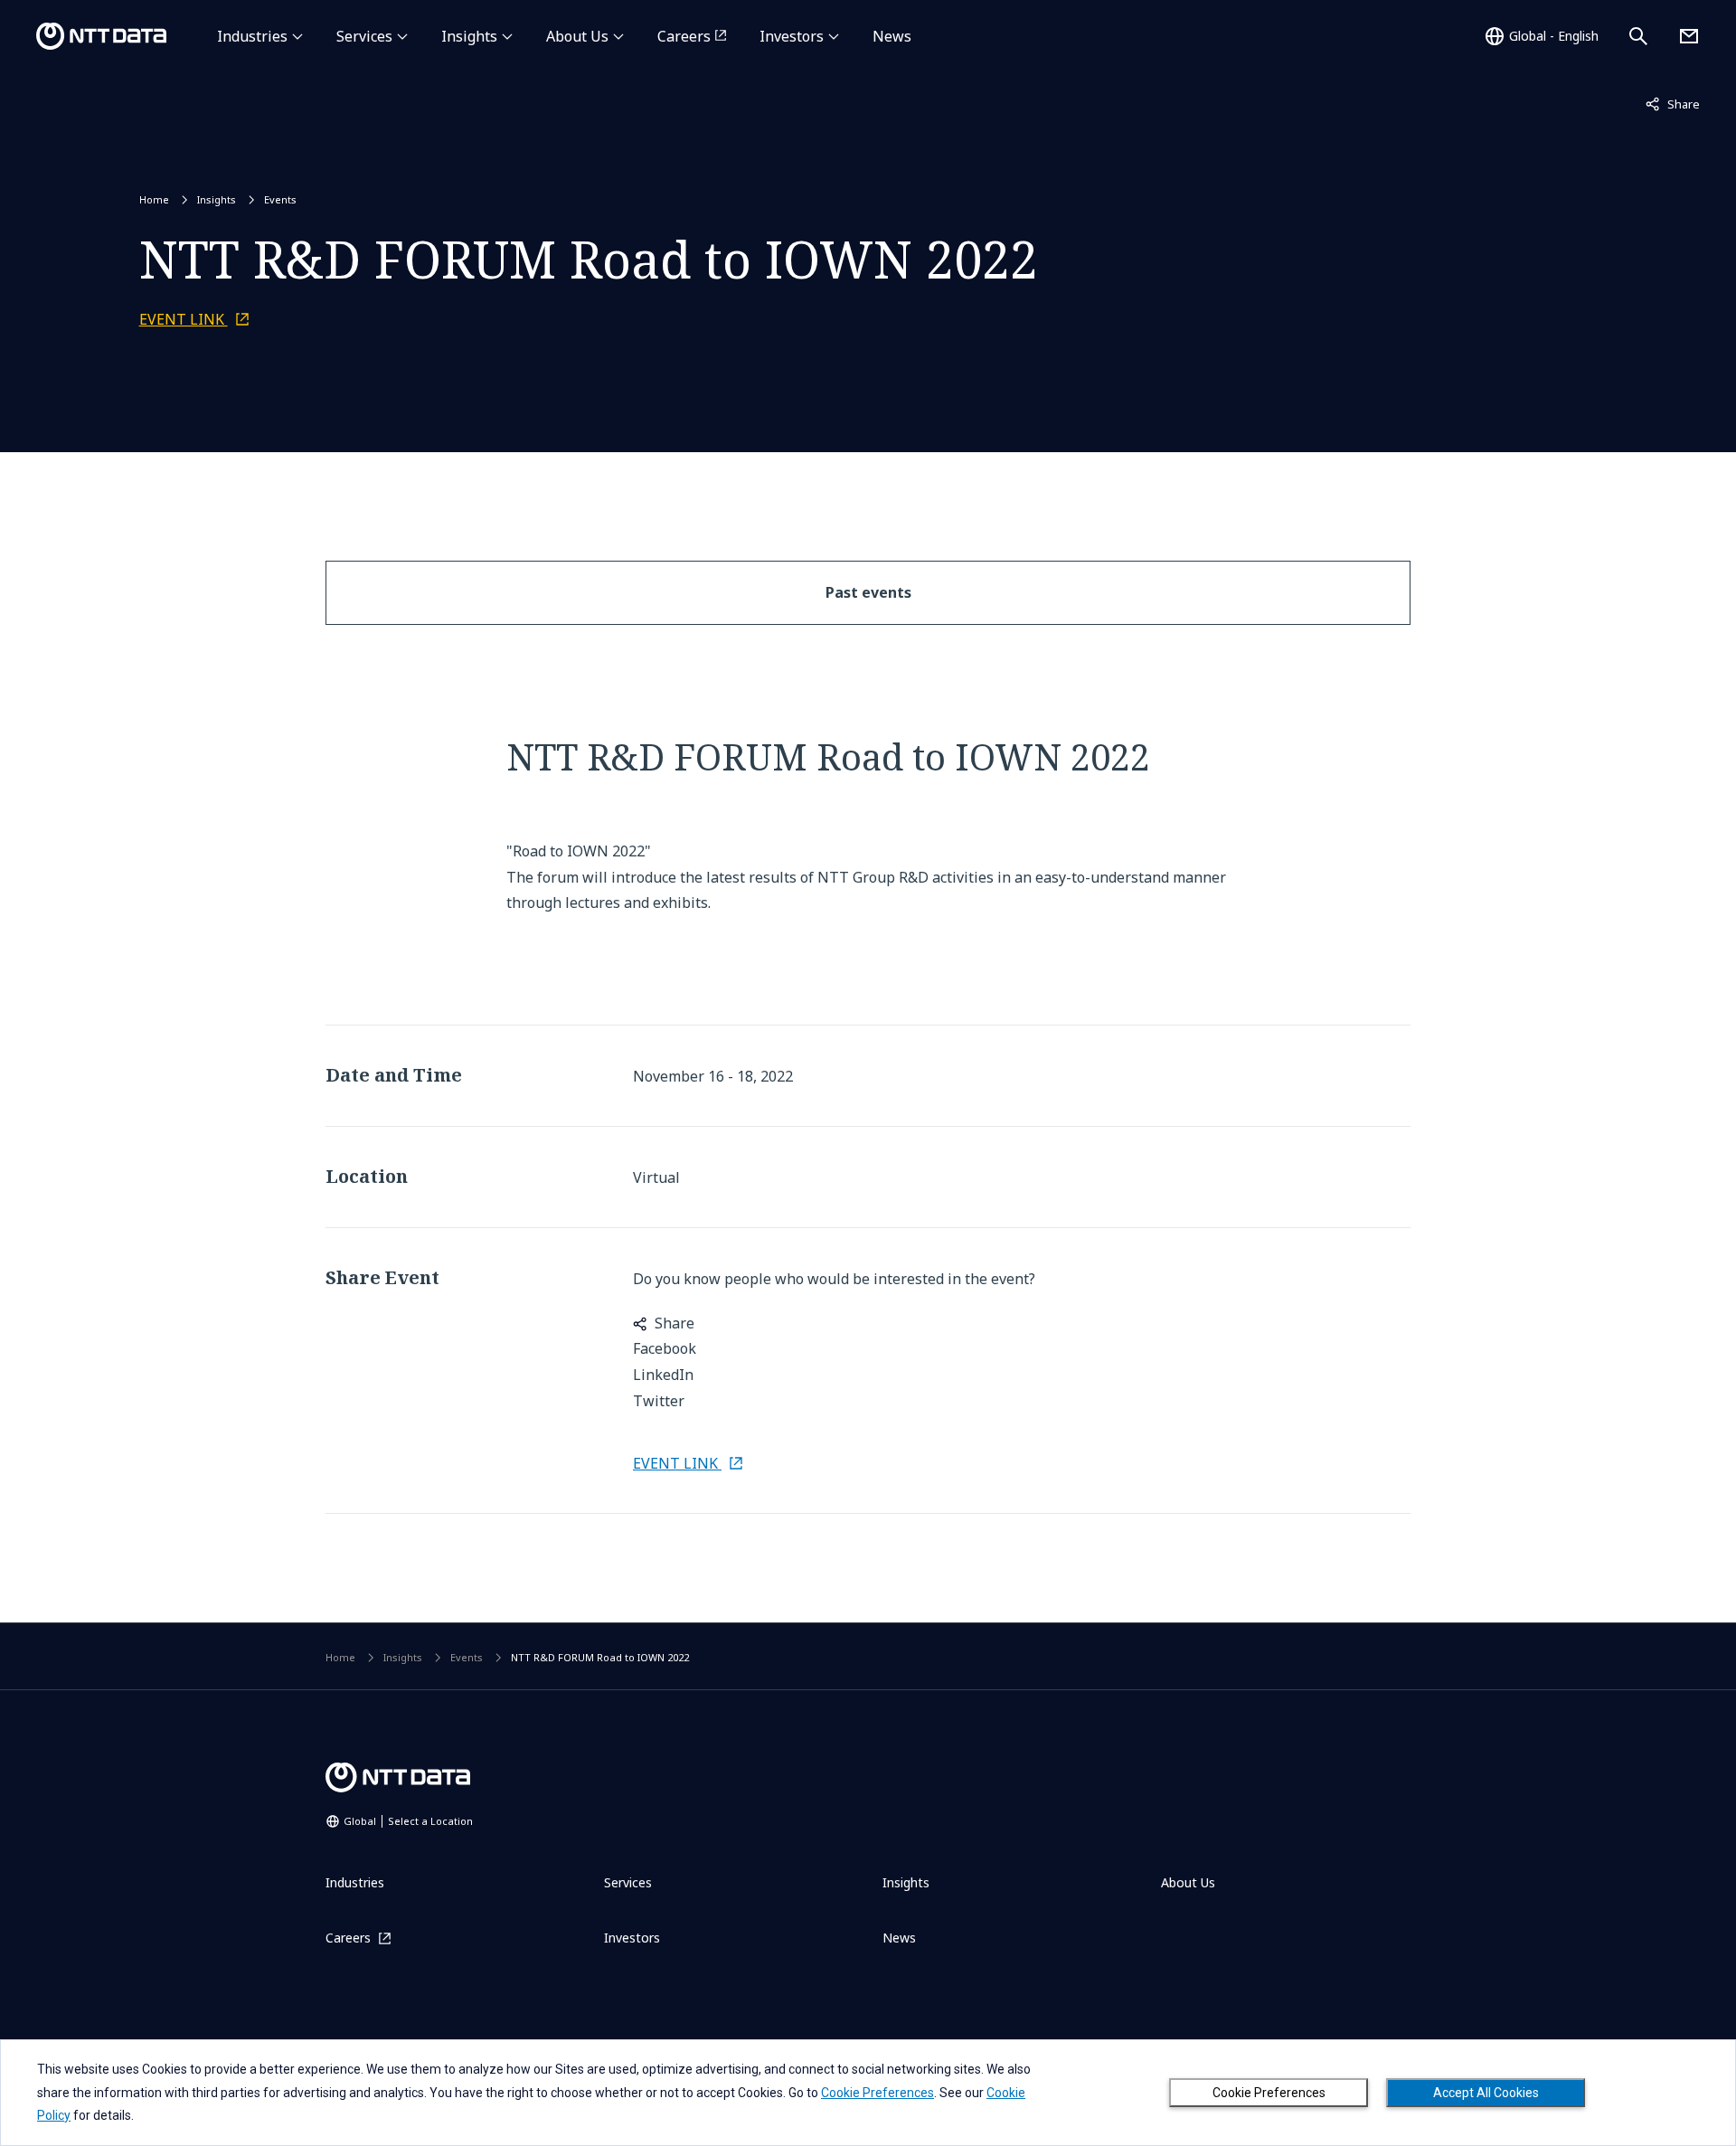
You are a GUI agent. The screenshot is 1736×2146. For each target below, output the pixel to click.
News (892, 36)
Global (408, 1821)
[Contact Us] (1689, 36)
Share (1673, 104)
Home (154, 199)
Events (280, 199)
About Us (577, 36)
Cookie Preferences (1269, 2093)
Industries (252, 36)
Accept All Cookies (1486, 2093)
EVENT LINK (184, 319)
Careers (684, 36)
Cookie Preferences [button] (877, 2093)
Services (364, 36)
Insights (469, 36)
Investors (792, 36)
